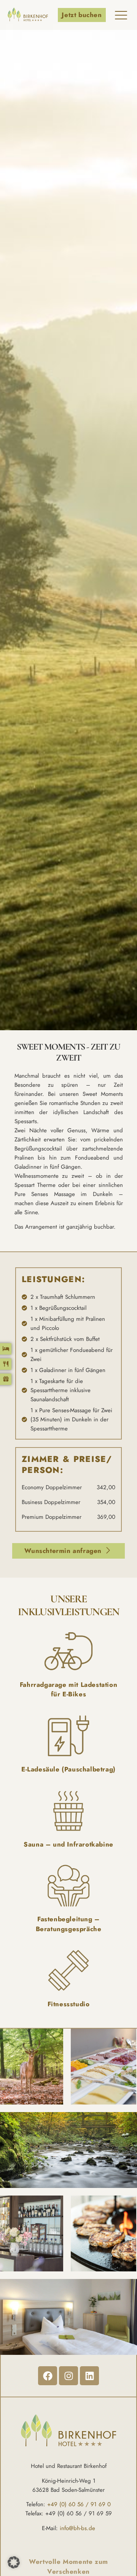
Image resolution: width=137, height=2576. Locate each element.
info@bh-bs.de (77, 2528)
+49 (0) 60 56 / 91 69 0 (79, 2504)
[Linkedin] (89, 2376)
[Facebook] (48, 2376)
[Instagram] (68, 2376)
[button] (14, 2562)
